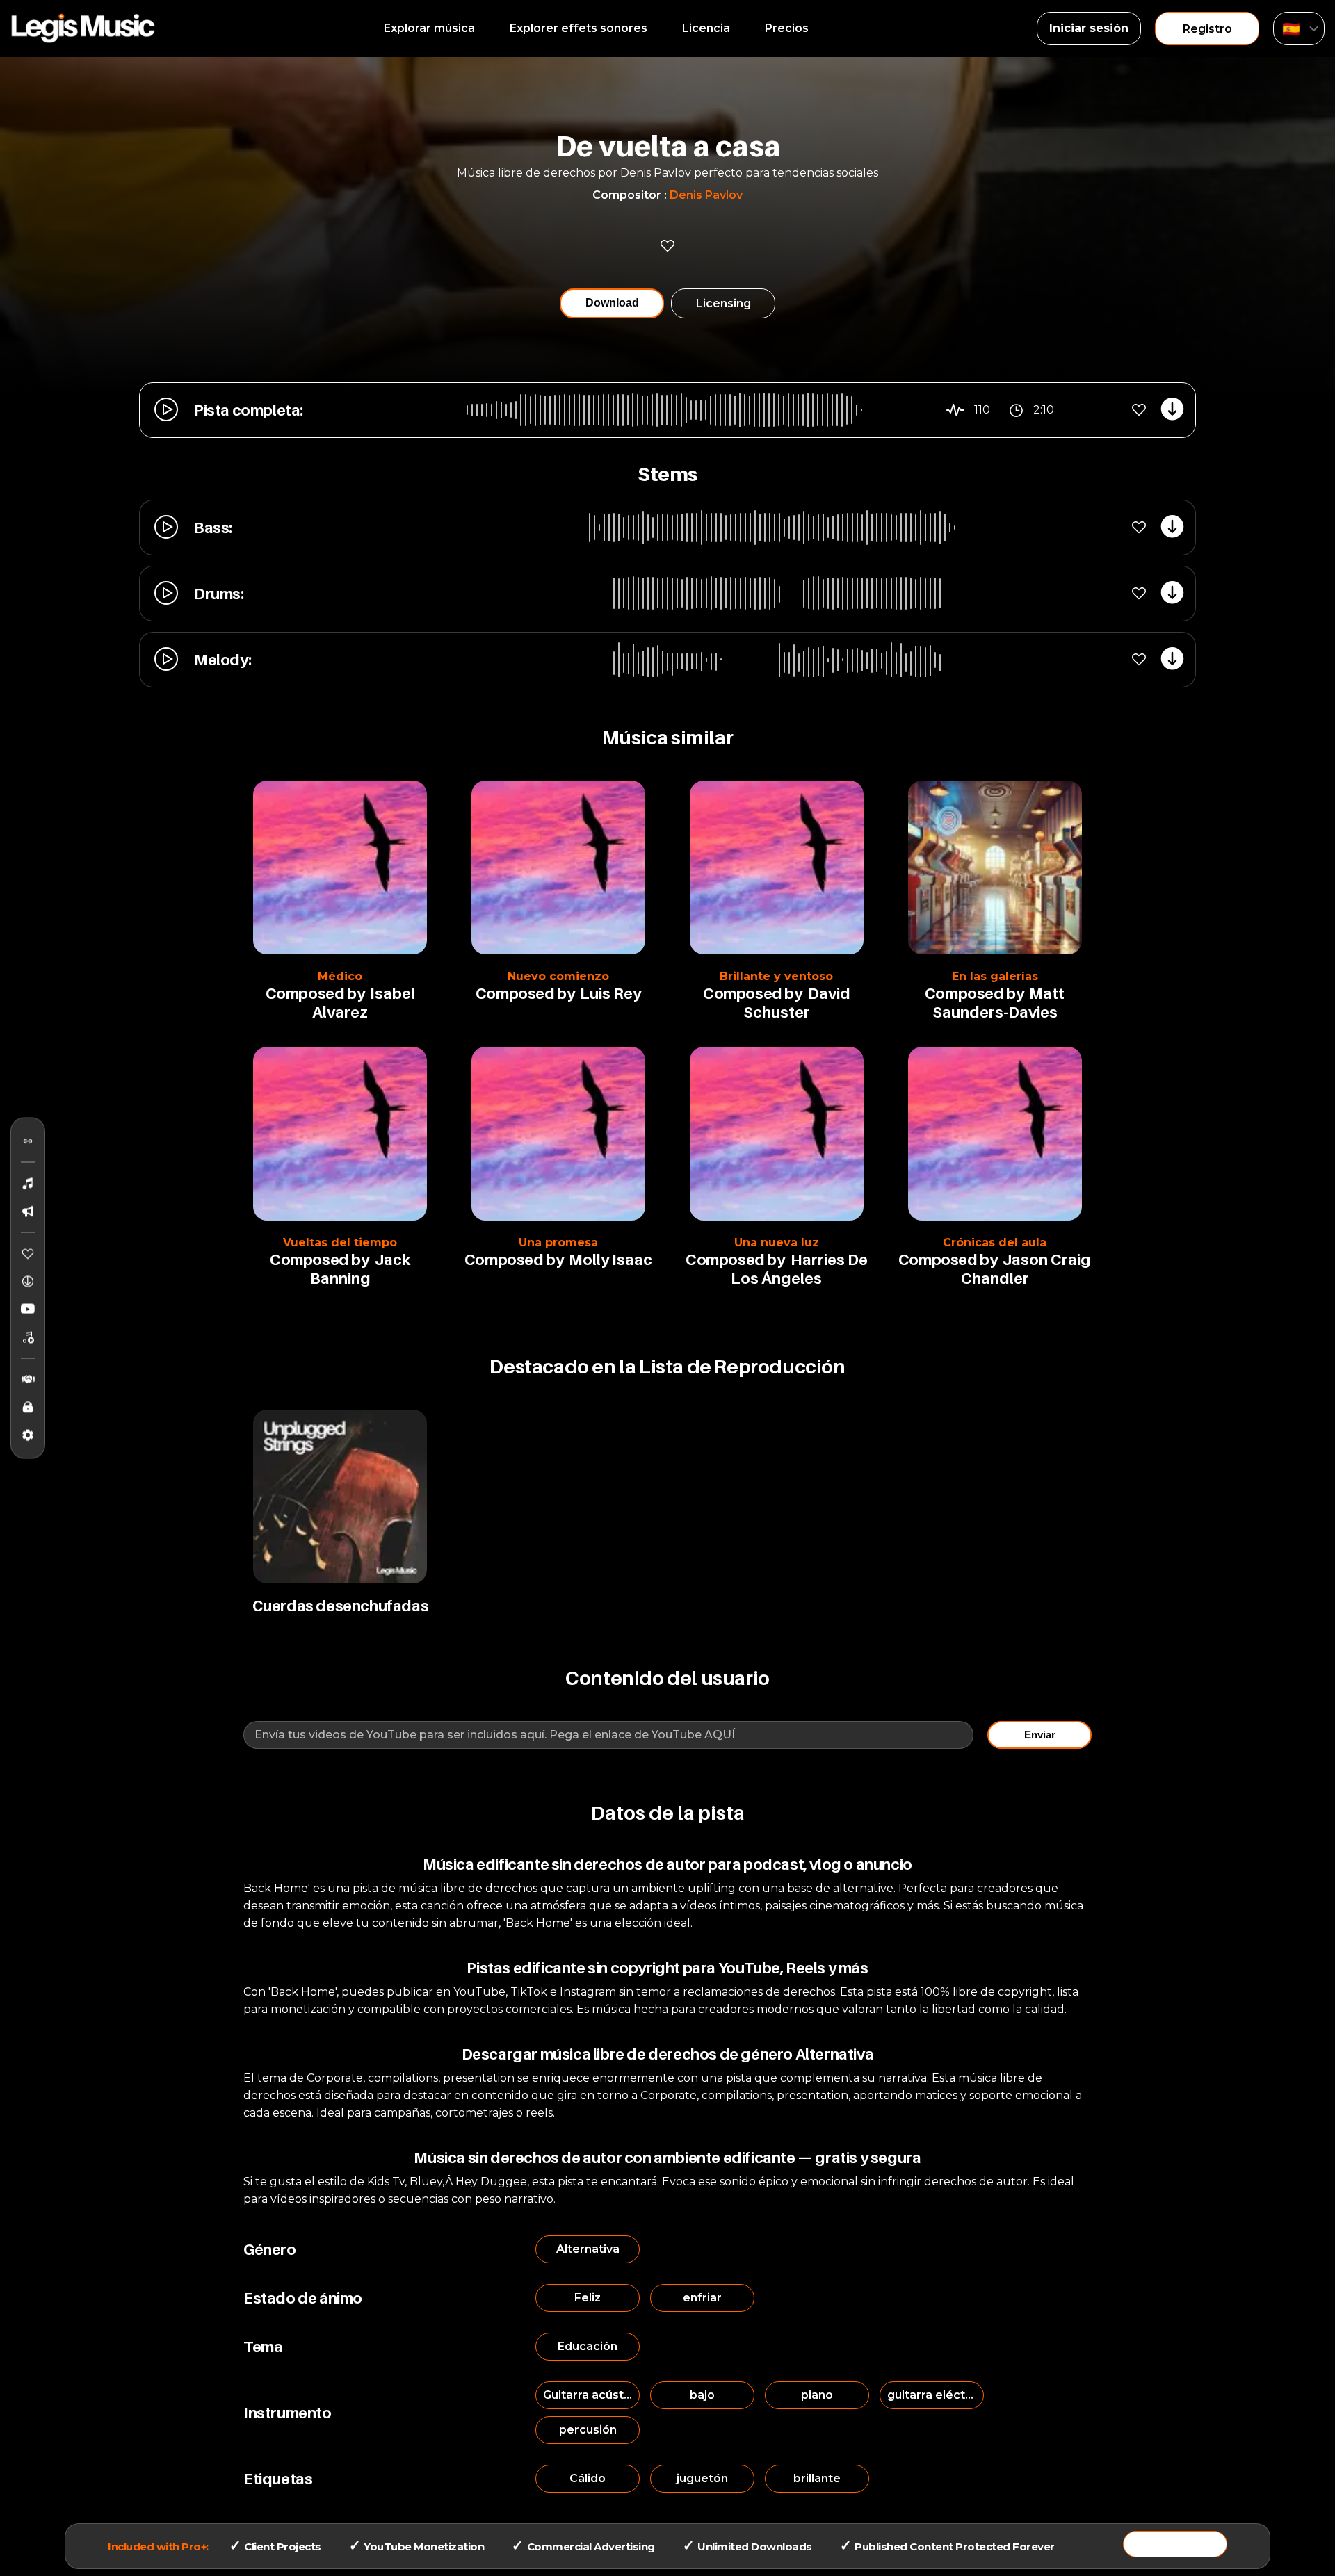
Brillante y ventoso (776, 976)
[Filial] (28, 1380)
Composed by (315, 993)
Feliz (588, 2298)
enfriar (702, 2298)
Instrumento (288, 2413)
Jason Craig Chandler (1026, 1269)
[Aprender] (28, 1408)
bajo (702, 2395)
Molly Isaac (610, 1260)
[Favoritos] (28, 1254)
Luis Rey (610, 993)
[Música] (28, 1184)
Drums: (219, 594)
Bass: (213, 528)
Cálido (588, 2478)
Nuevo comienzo (558, 976)
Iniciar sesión (1089, 28)
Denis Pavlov (706, 195)
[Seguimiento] (28, 1141)
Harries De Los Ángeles (799, 1269)
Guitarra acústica (591, 2395)
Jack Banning (361, 1269)
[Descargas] (28, 1282)
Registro (1207, 29)
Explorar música (429, 28)
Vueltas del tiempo (340, 1242)
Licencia (706, 28)
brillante (817, 2478)
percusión (588, 2430)
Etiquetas (278, 2479)
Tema (263, 2347)
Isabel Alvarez (364, 1003)
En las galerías (995, 976)
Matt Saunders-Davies (999, 1003)
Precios (787, 28)
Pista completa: (249, 410)
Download (612, 303)
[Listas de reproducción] (28, 1337)
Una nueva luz (777, 1242)
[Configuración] (28, 1435)
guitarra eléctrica (936, 2395)
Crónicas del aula (995, 1242)
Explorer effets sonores (578, 28)
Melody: (222, 660)
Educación (588, 2346)
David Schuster (797, 1003)
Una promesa (558, 1242)
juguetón (702, 2478)
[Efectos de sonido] (28, 1212)
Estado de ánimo (303, 2298)
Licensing (723, 303)
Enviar (1040, 1735)
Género (270, 2249)
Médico (340, 976)
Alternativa (588, 2249)
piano (817, 2395)
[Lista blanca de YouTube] (28, 1310)
